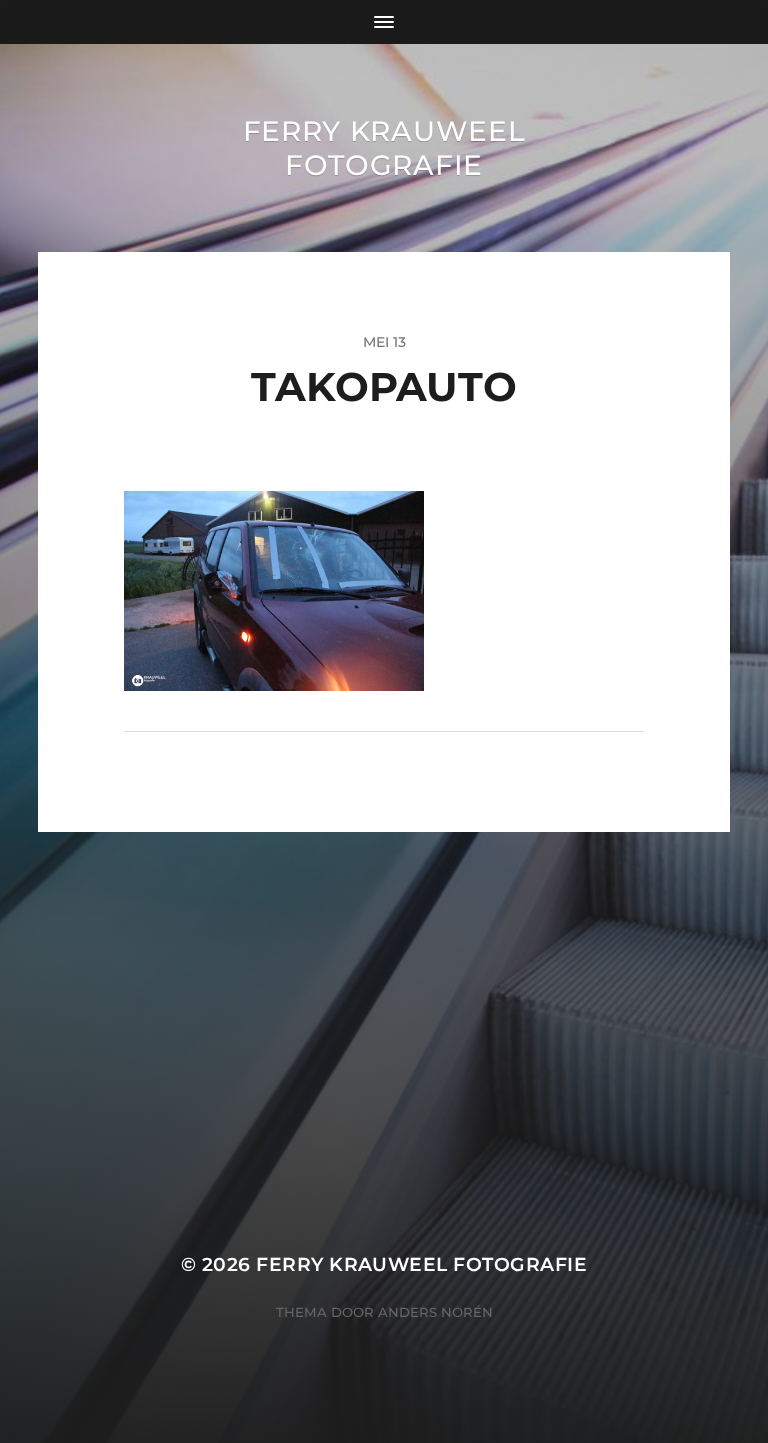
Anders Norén (435, 1312)
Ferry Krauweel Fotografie (384, 148)
